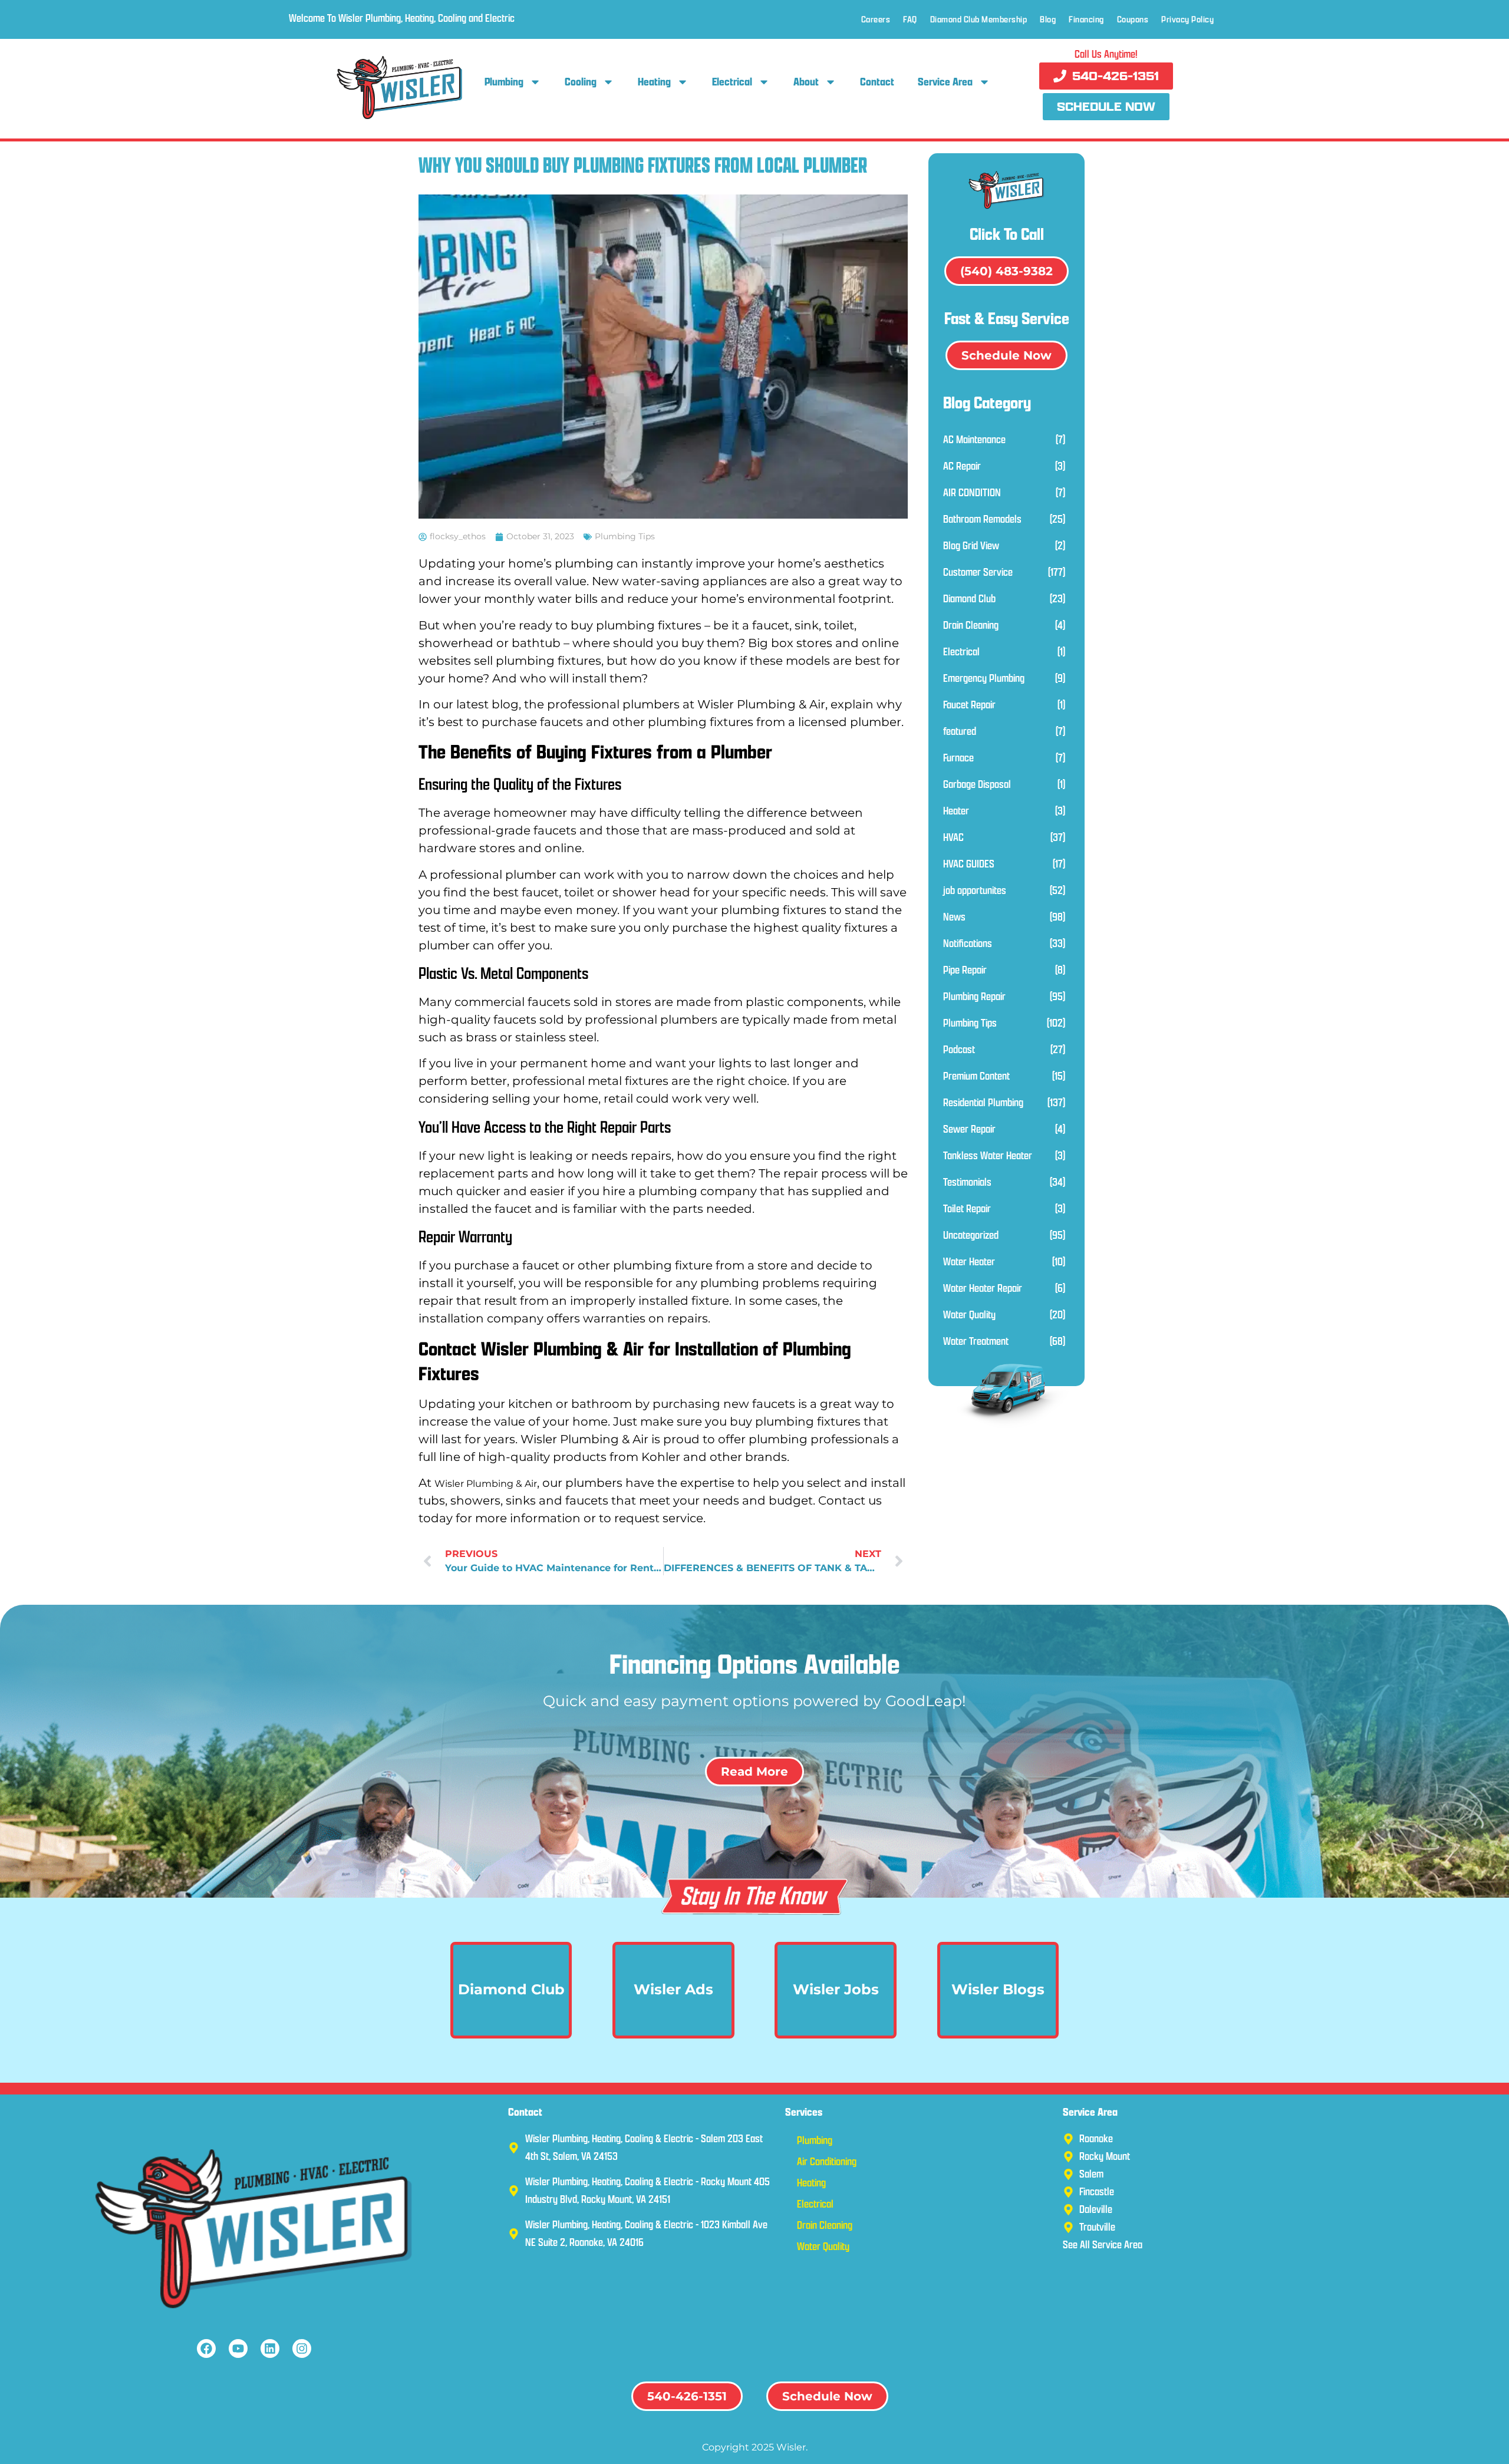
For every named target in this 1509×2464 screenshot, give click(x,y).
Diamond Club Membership (979, 19)
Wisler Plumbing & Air (486, 1484)
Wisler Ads (673, 1989)
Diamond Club (511, 1989)
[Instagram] (302, 2348)
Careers (876, 19)
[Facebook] (206, 2348)
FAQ (910, 19)
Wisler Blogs (998, 1989)
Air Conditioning (827, 2161)
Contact (877, 82)
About (806, 82)
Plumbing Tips (625, 536)
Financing (1086, 19)
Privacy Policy (1187, 19)
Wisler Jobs (836, 1989)
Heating (654, 82)
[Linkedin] (270, 2348)
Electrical (732, 82)
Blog (1048, 19)
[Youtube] (238, 2348)
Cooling (581, 82)
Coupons (1133, 19)
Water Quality (823, 2246)
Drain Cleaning (825, 2225)
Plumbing (504, 82)
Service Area (945, 82)
